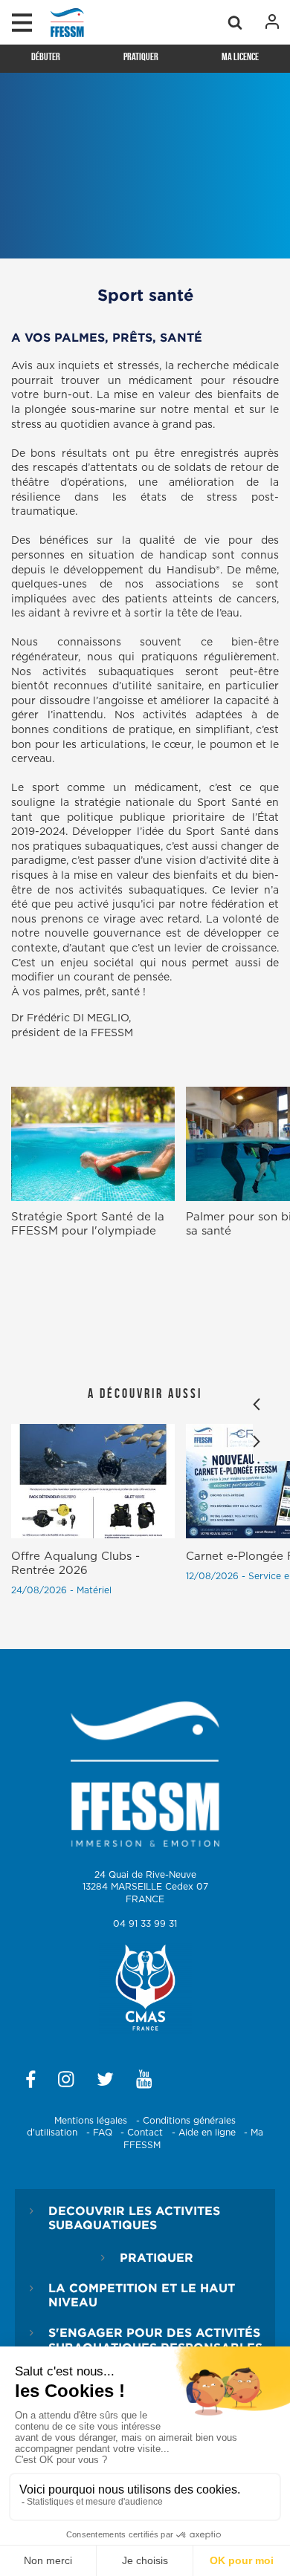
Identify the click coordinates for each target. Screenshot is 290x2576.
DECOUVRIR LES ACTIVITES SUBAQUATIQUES (134, 2218)
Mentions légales (91, 2121)
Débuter (46, 56)
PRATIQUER (157, 2257)
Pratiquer (141, 56)
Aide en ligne (207, 2133)
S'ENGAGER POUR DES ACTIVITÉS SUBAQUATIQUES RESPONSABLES (155, 2339)
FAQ (103, 2133)
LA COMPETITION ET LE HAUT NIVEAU (142, 2295)
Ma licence (240, 56)
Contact (145, 2133)
